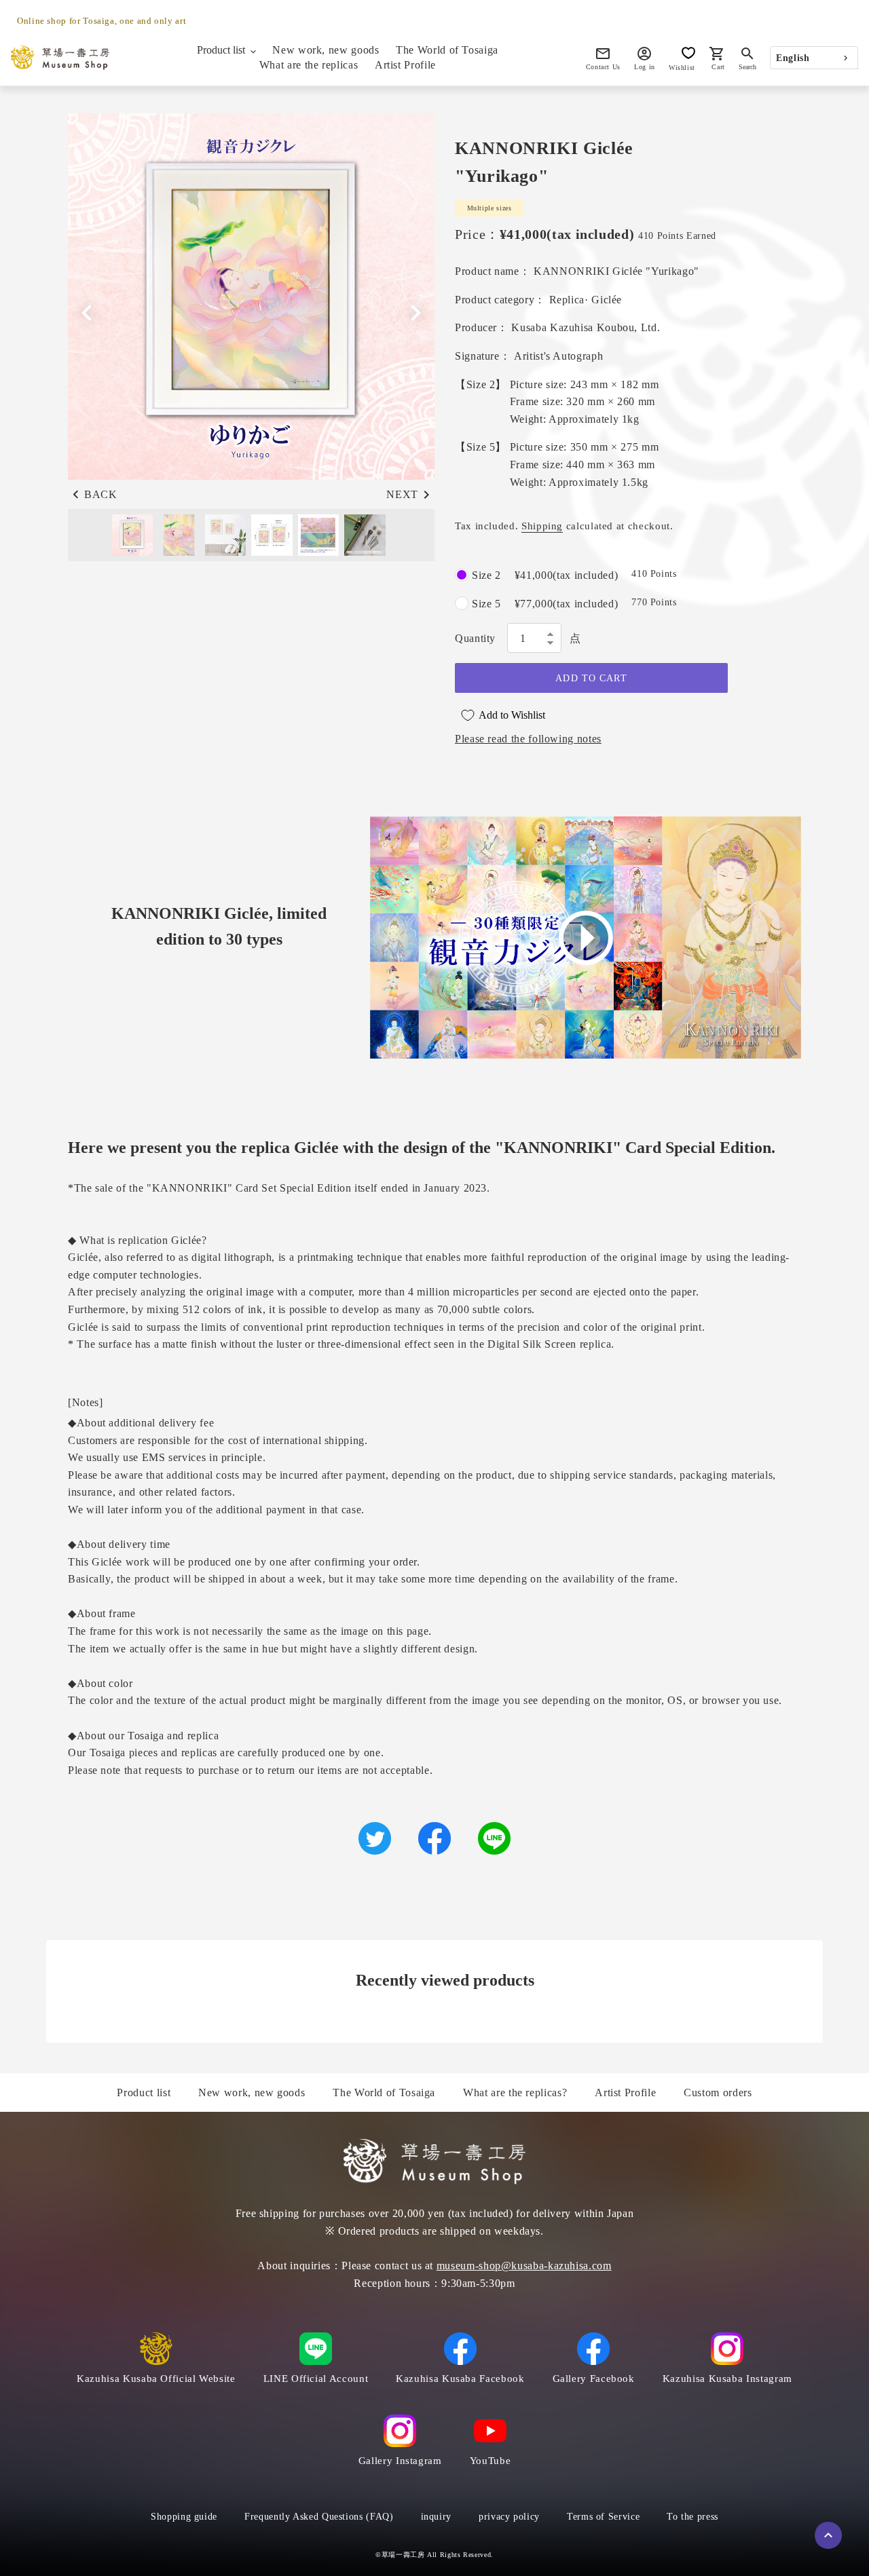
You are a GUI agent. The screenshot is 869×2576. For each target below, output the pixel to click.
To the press (692, 2517)
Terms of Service (603, 2517)
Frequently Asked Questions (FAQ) (319, 2517)
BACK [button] (101, 494)
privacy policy (509, 2517)
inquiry (436, 2517)
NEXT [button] (402, 494)
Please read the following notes (528, 739)
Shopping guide (184, 2517)
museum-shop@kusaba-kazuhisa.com (524, 2266)
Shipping (542, 526)
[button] (415, 313)
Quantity (475, 638)
